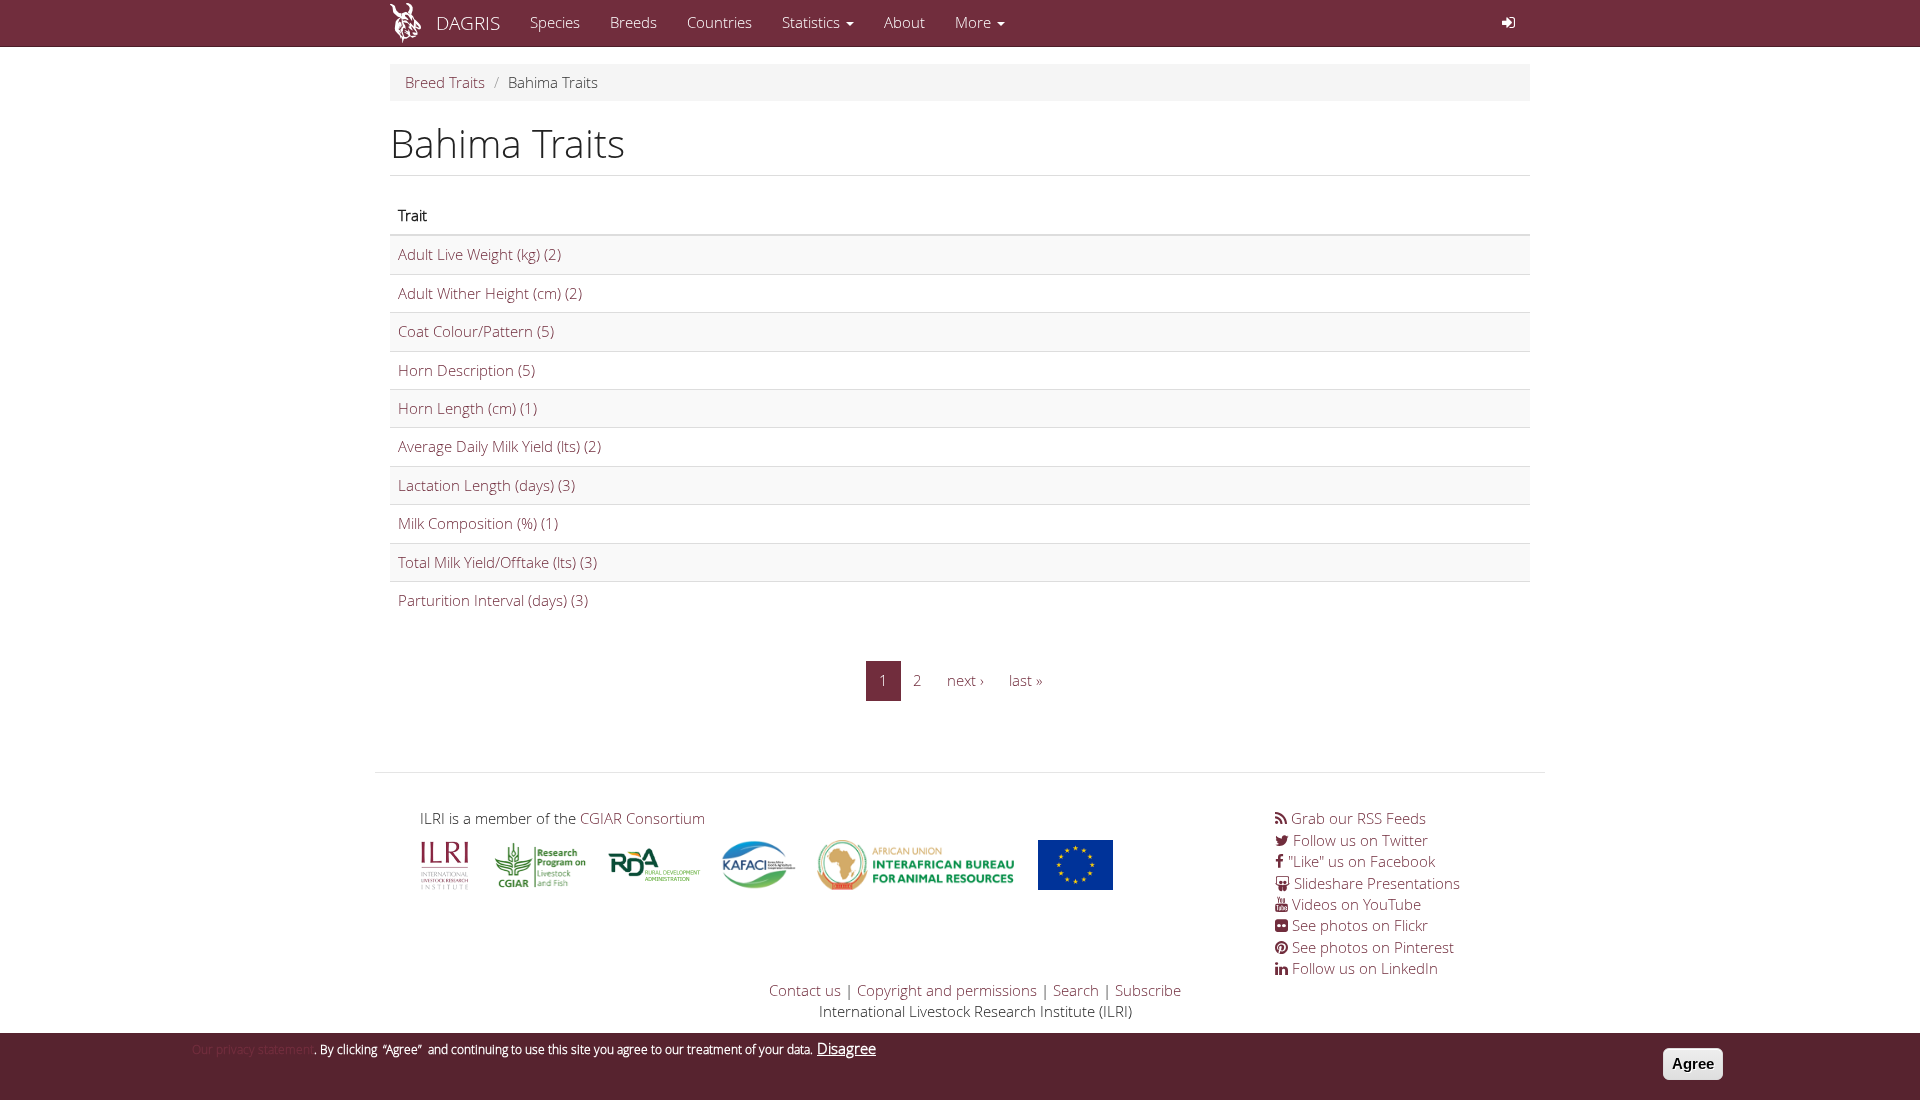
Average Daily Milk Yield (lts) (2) (499, 446)
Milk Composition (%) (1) (478, 523)
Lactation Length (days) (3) (486, 485)
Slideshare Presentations (1375, 883)
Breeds (633, 22)
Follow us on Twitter (1358, 840)
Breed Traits (445, 82)
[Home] (413, 23)
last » (1025, 680)
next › (965, 680)
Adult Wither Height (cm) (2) (490, 293)
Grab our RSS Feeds (1356, 818)
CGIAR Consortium (642, 818)
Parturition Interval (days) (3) (493, 600)
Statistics (813, 22)
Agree (1693, 1063)
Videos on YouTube (1354, 904)
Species (555, 22)
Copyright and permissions (947, 990)
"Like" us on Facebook (1359, 861)
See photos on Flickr (1358, 925)
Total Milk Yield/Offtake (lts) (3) (497, 562)
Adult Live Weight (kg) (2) (479, 254)
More (975, 22)
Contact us (805, 990)
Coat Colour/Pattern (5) (476, 331)
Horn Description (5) (466, 370)
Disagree (846, 1048)
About (904, 22)
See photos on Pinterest (1371, 947)
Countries (719, 22)
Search (1076, 990)
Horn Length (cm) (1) (467, 408)
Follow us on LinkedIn (1363, 968)
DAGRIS (468, 22)
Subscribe (1148, 990)
